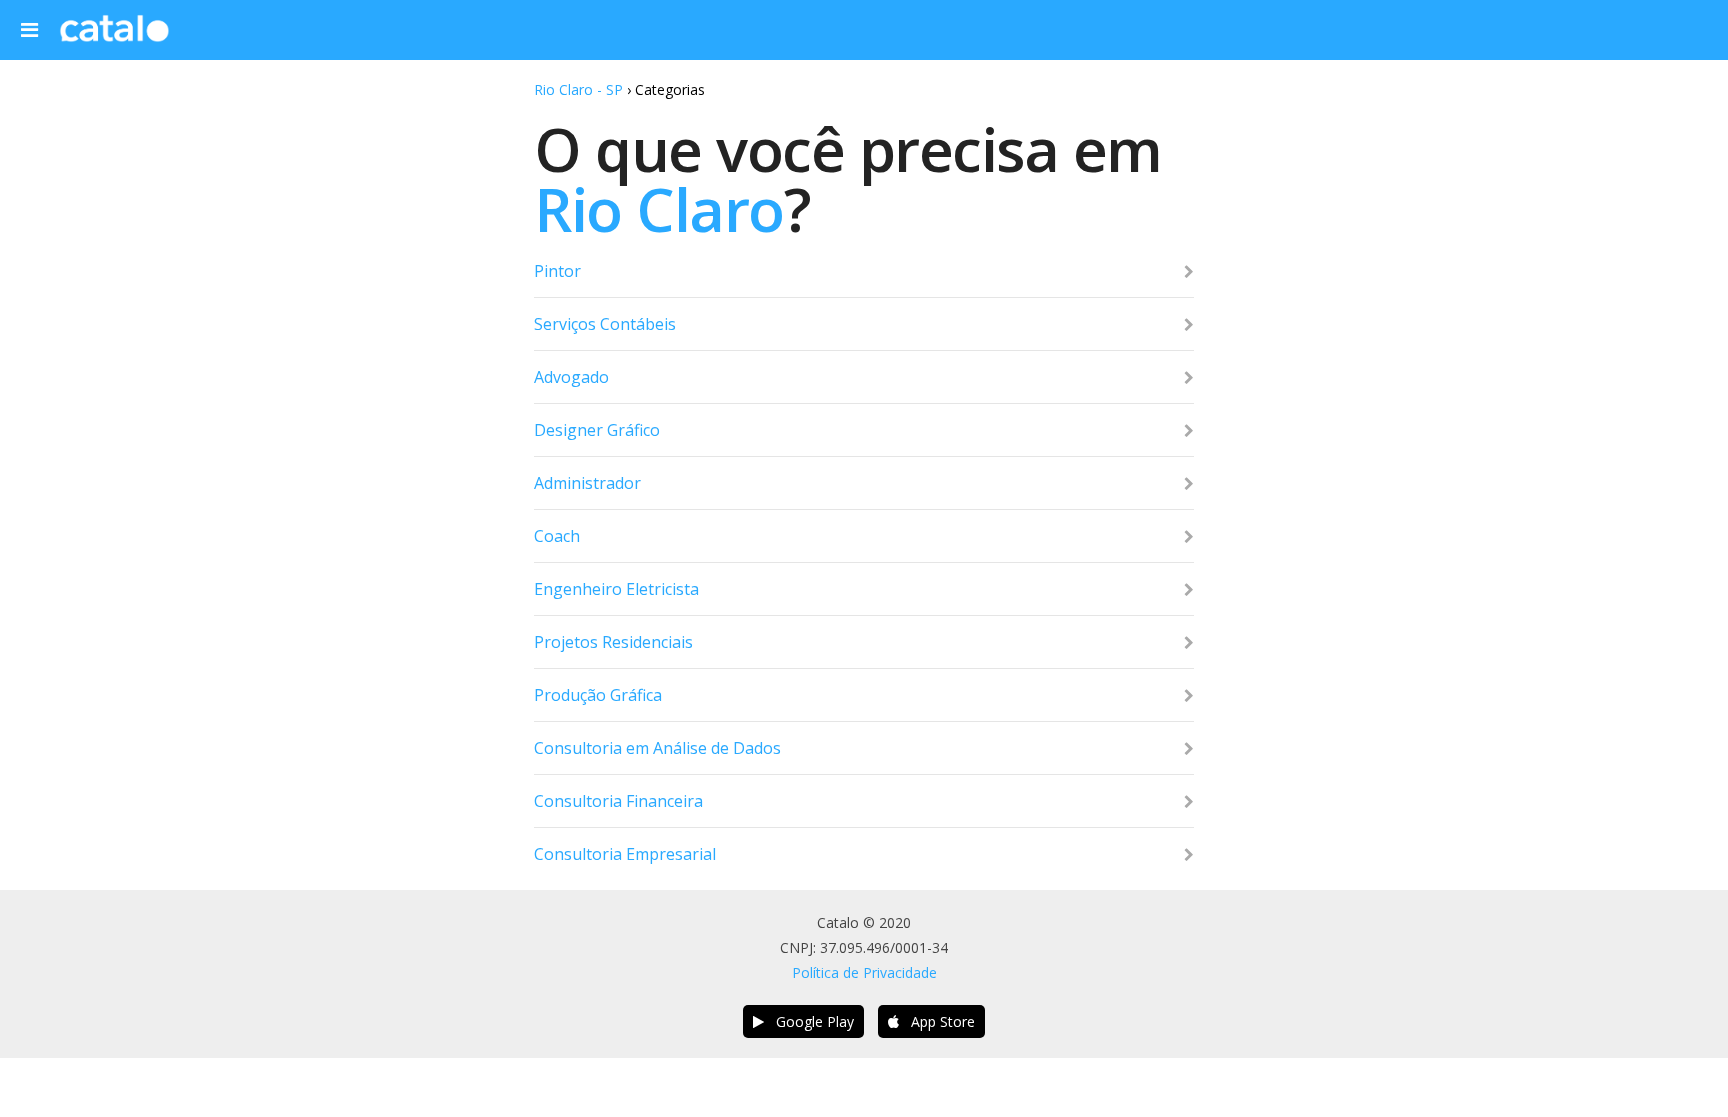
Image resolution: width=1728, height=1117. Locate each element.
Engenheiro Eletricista (616, 589)
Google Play (809, 1021)
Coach (557, 536)
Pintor (557, 271)
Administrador (587, 483)
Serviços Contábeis (605, 324)
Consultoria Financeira (618, 801)
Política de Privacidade (864, 972)
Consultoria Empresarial (625, 854)
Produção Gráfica (598, 695)
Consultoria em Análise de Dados (657, 748)
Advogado (571, 377)
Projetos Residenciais (613, 642)
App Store (937, 1021)
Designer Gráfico (597, 430)
